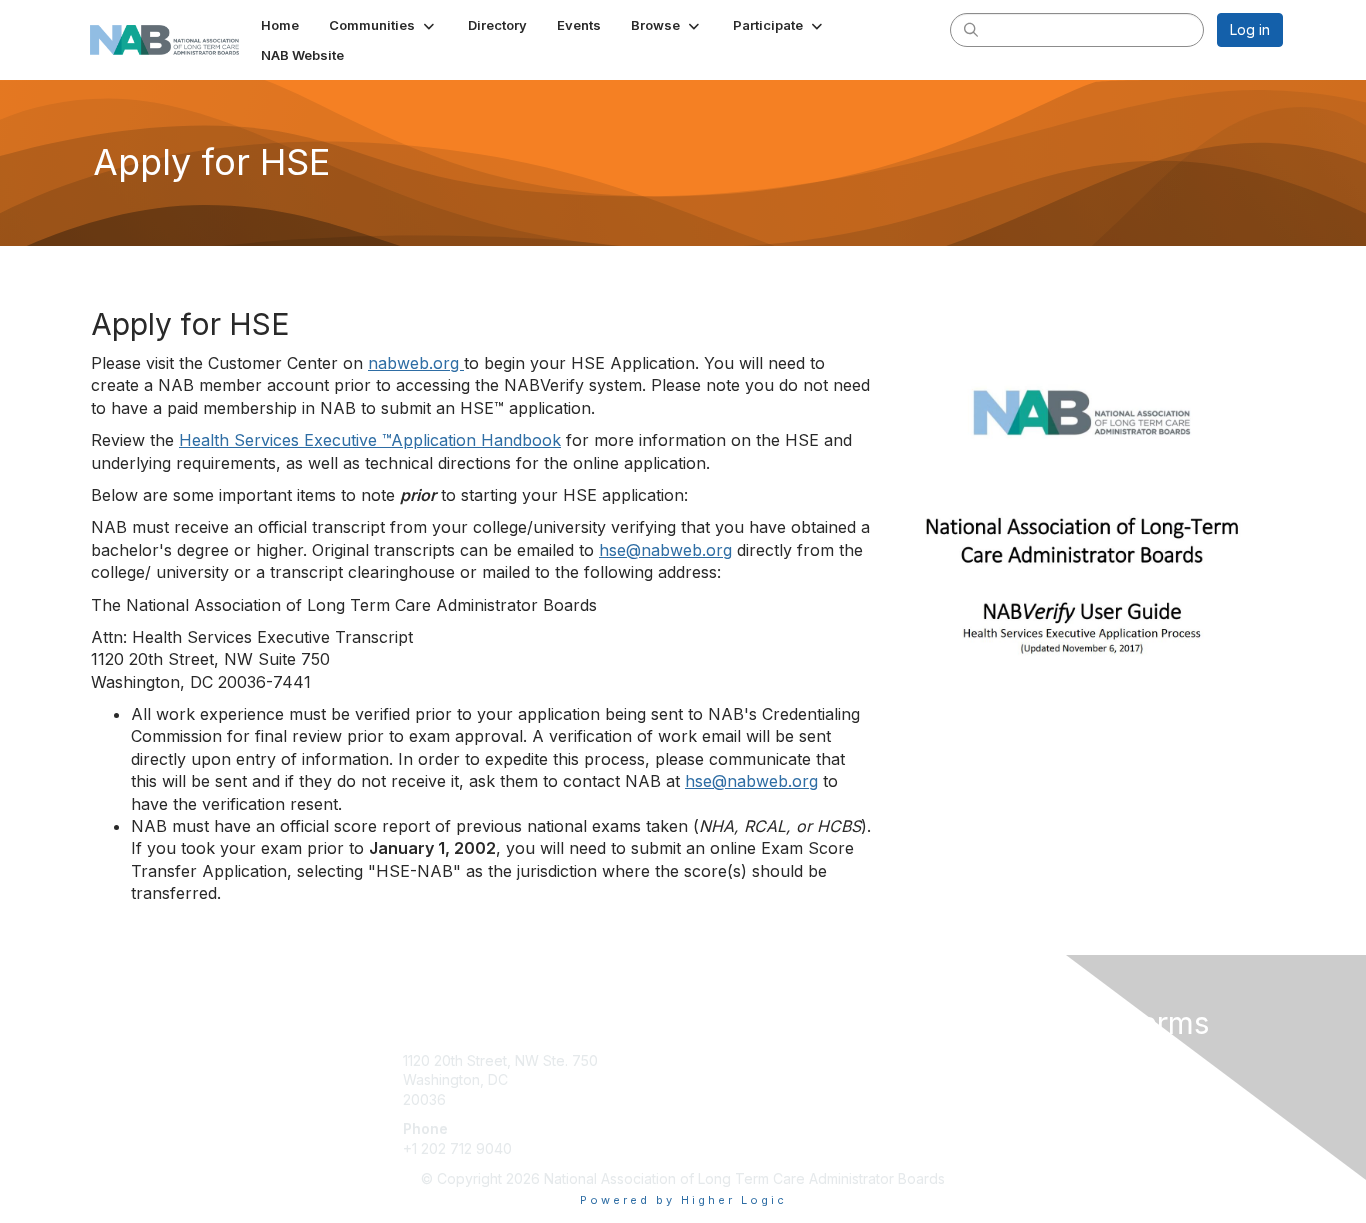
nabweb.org (416, 363)
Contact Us (727, 1148)
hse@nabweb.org (665, 550)
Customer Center (747, 1089)
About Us (1010, 1060)
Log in (1250, 29)
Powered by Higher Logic (683, 1200)
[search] (971, 29)
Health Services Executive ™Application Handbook (370, 440)
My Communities (744, 1060)
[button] (383, 25)
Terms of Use (1024, 1079)
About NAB (726, 1119)
